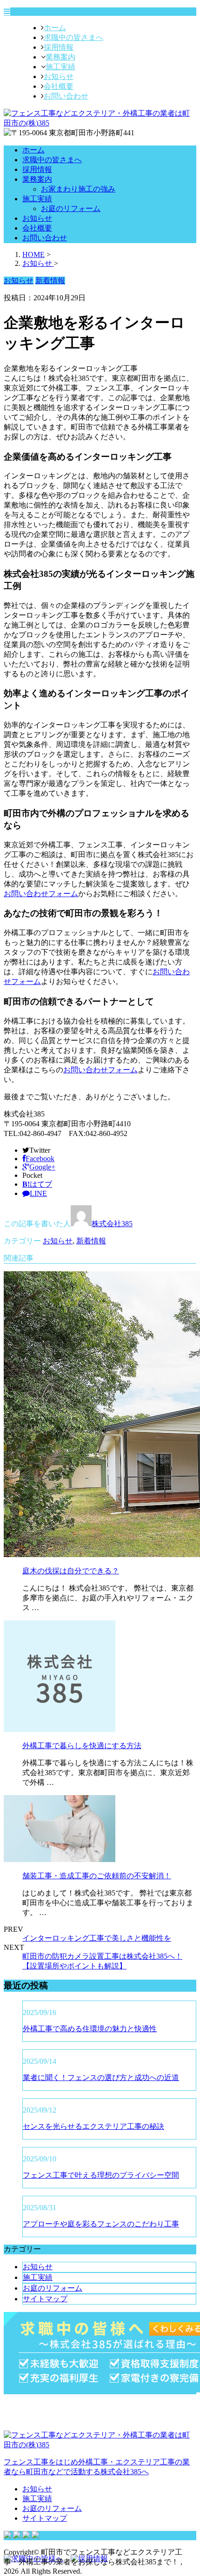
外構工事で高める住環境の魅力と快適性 (90, 2029)
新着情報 (91, 1241)
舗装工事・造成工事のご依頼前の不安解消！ (97, 1876)
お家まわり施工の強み (78, 189)
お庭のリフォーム (71, 208)
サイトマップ (45, 2299)
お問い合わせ (66, 96)
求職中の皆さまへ (73, 37)
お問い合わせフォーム (41, 894)
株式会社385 (112, 1224)
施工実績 (60, 67)
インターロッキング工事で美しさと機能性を (97, 1938)
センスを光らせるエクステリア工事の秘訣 (93, 2126)
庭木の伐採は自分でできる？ (71, 1571)
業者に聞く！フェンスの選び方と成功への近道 (101, 2077)
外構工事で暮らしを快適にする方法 (82, 1746)
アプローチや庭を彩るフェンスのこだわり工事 (101, 2224)
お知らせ (59, 76)
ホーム (55, 28)
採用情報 (59, 47)
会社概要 (59, 86)
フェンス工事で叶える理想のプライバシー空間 (101, 2175)
